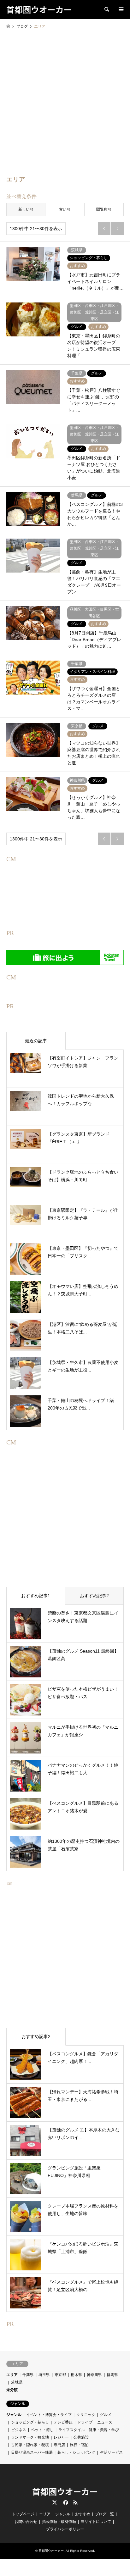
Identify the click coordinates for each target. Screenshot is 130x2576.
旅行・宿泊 (79, 2445)
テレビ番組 (63, 2422)
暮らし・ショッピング (76, 2452)
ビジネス (19, 2430)
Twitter (55, 2502)
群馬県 (112, 2375)
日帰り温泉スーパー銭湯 (32, 2452)
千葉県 (28, 2375)
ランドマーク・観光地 (30, 2437)
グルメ (106, 2415)
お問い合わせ (26, 2522)
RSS (75, 2502)
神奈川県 (94, 2375)
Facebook (65, 2502)
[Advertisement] (65, 102)
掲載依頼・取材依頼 (59, 2522)
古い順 (65, 209)
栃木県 (76, 2375)
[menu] (121, 9)
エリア (12, 2375)
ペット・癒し (42, 2430)
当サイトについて (96, 2522)
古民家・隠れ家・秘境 (30, 2445)
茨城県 (17, 2382)
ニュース (105, 2422)
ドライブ (85, 2422)
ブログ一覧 (104, 2514)
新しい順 (26, 209)
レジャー (61, 2437)
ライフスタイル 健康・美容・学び (89, 2430)
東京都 (60, 2375)
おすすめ (83, 2514)
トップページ (23, 2514)
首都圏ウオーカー (65, 2491)
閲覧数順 (104, 209)
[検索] (106, 9)
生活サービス (111, 2452)
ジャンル (14, 2415)
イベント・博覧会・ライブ (49, 2415)
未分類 (12, 2390)
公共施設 (81, 2437)
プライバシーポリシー (65, 2529)
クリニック (86, 2415)
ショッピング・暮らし (30, 2422)
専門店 (59, 2445)
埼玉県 (44, 2375)
